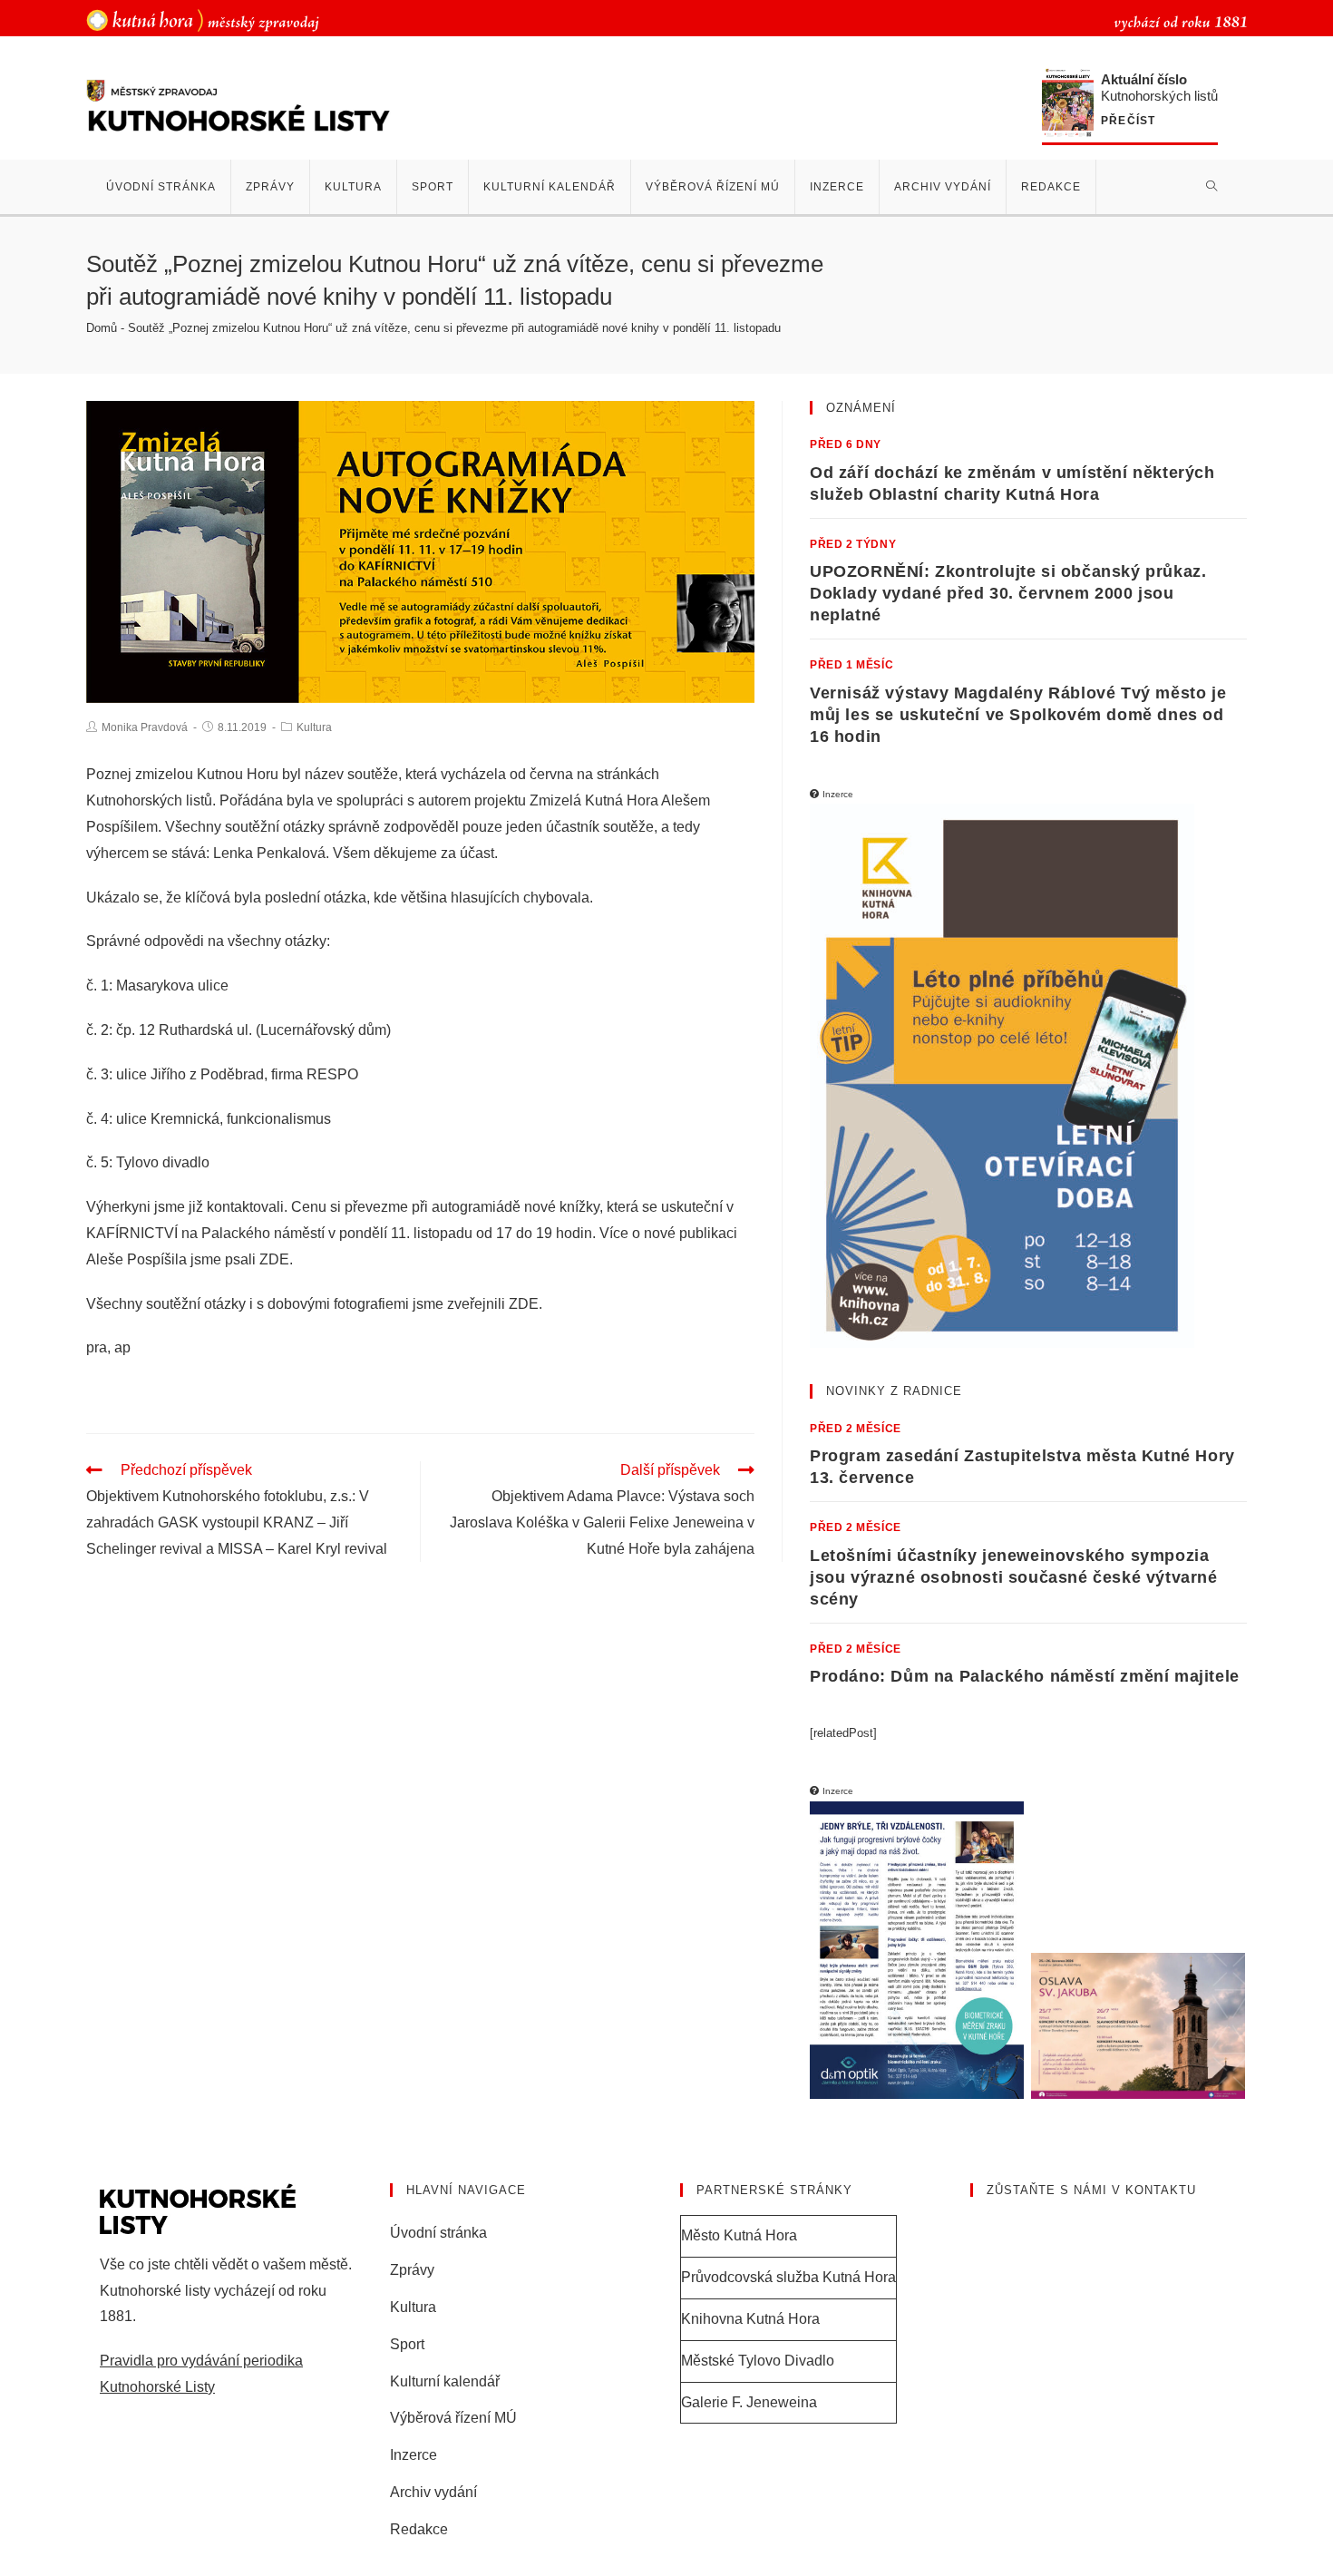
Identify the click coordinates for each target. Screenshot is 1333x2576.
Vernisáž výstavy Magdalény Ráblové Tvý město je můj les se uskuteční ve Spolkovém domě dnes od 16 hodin (1018, 715)
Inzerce (414, 2455)
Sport (407, 2344)
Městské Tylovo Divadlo (758, 2361)
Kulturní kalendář (445, 2381)
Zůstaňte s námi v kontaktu (1091, 2190)
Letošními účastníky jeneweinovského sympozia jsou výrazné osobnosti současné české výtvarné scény (1014, 1577)
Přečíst (1128, 121)
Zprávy (412, 2270)
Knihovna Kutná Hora (750, 2319)
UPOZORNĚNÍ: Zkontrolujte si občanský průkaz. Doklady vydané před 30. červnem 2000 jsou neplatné (1008, 593)
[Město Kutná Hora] (203, 20)
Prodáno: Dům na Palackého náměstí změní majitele (1025, 1676)
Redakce (419, 2529)
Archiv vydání (433, 2492)
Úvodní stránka (438, 2233)
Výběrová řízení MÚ (453, 2418)
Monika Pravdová (145, 727)
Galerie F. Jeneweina (749, 2402)
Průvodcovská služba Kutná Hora (788, 2277)
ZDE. (278, 1259)
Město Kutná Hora (739, 2235)
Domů (102, 328)
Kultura (314, 727)
